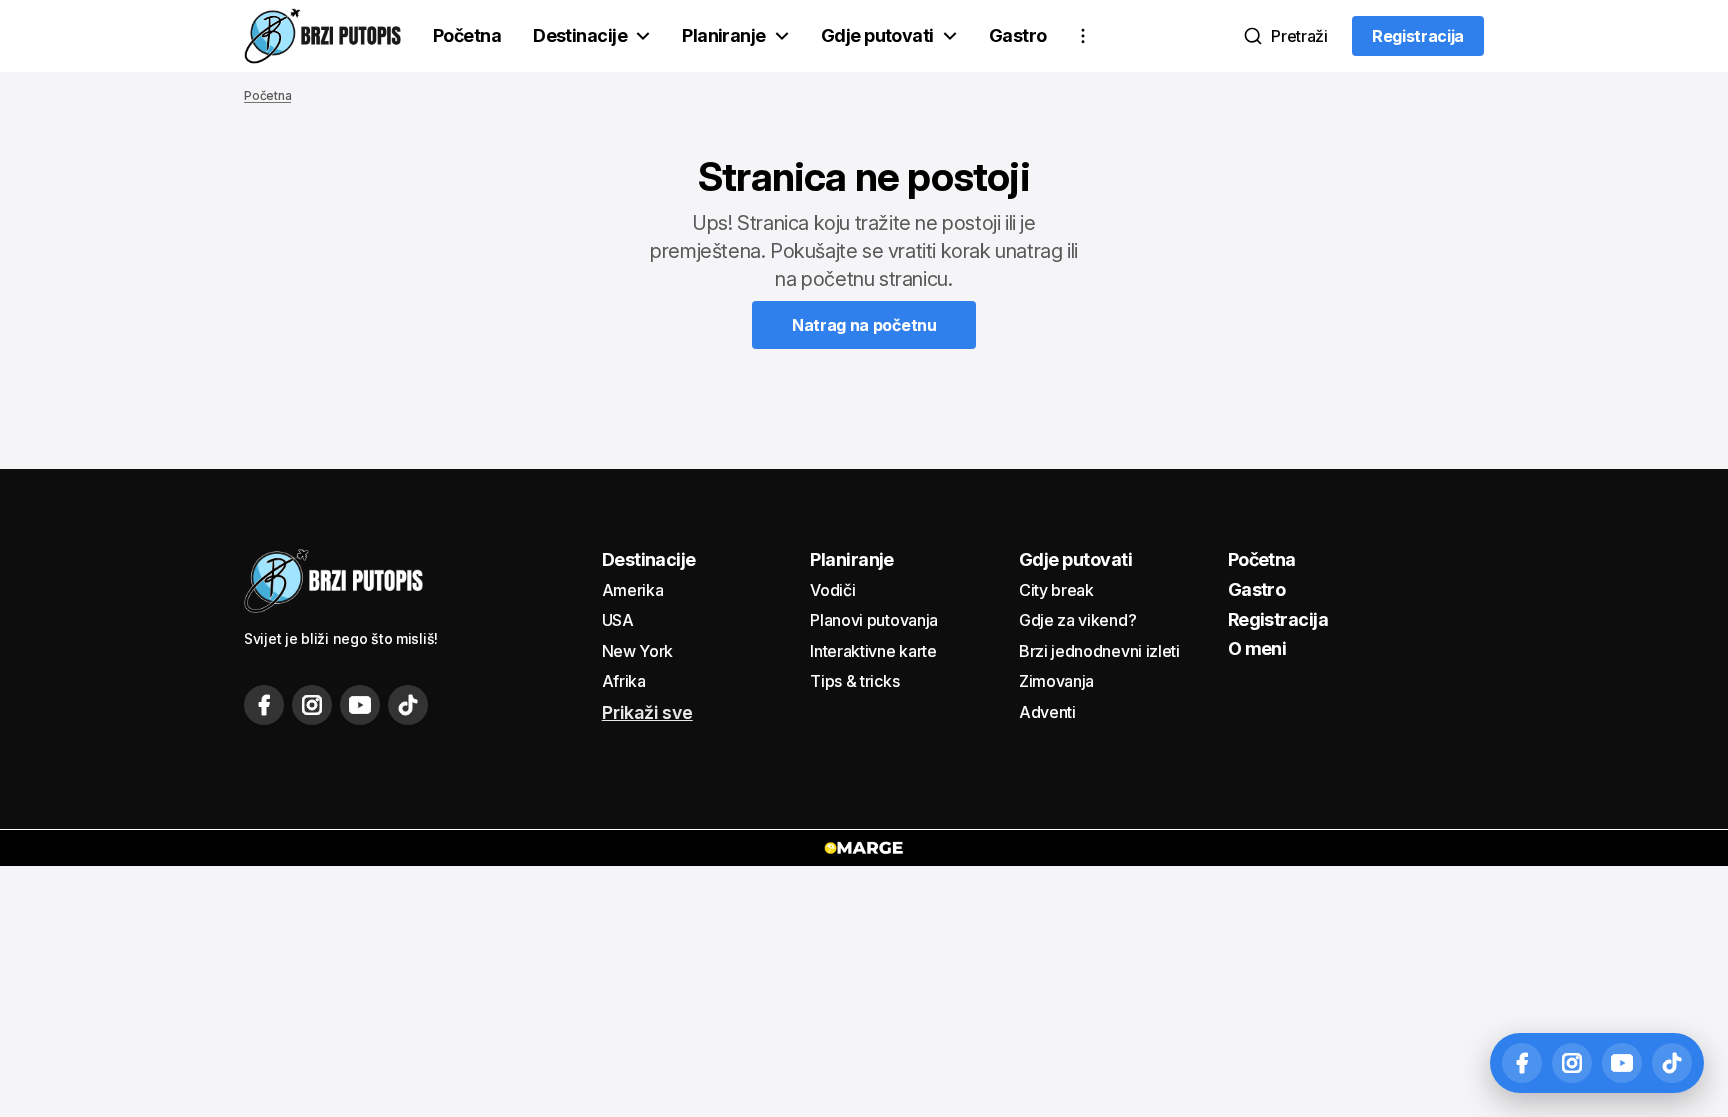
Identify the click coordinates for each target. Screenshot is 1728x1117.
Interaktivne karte (873, 651)
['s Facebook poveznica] (264, 705)
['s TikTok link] (408, 705)
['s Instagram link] (312, 705)
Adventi (1047, 712)
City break (1056, 590)
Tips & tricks (854, 681)
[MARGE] (864, 848)
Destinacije (580, 35)
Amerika (633, 590)
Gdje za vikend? (1077, 620)
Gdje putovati (877, 35)
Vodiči (832, 590)
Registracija (1278, 619)
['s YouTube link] (360, 705)
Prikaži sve (647, 713)
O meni (1257, 648)
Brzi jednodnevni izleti (1099, 651)
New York (637, 651)
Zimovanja (1056, 681)
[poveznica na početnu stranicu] (322, 36)
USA (618, 620)
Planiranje (724, 35)
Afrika (624, 681)
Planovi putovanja (874, 620)
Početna (467, 35)
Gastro (1018, 35)
